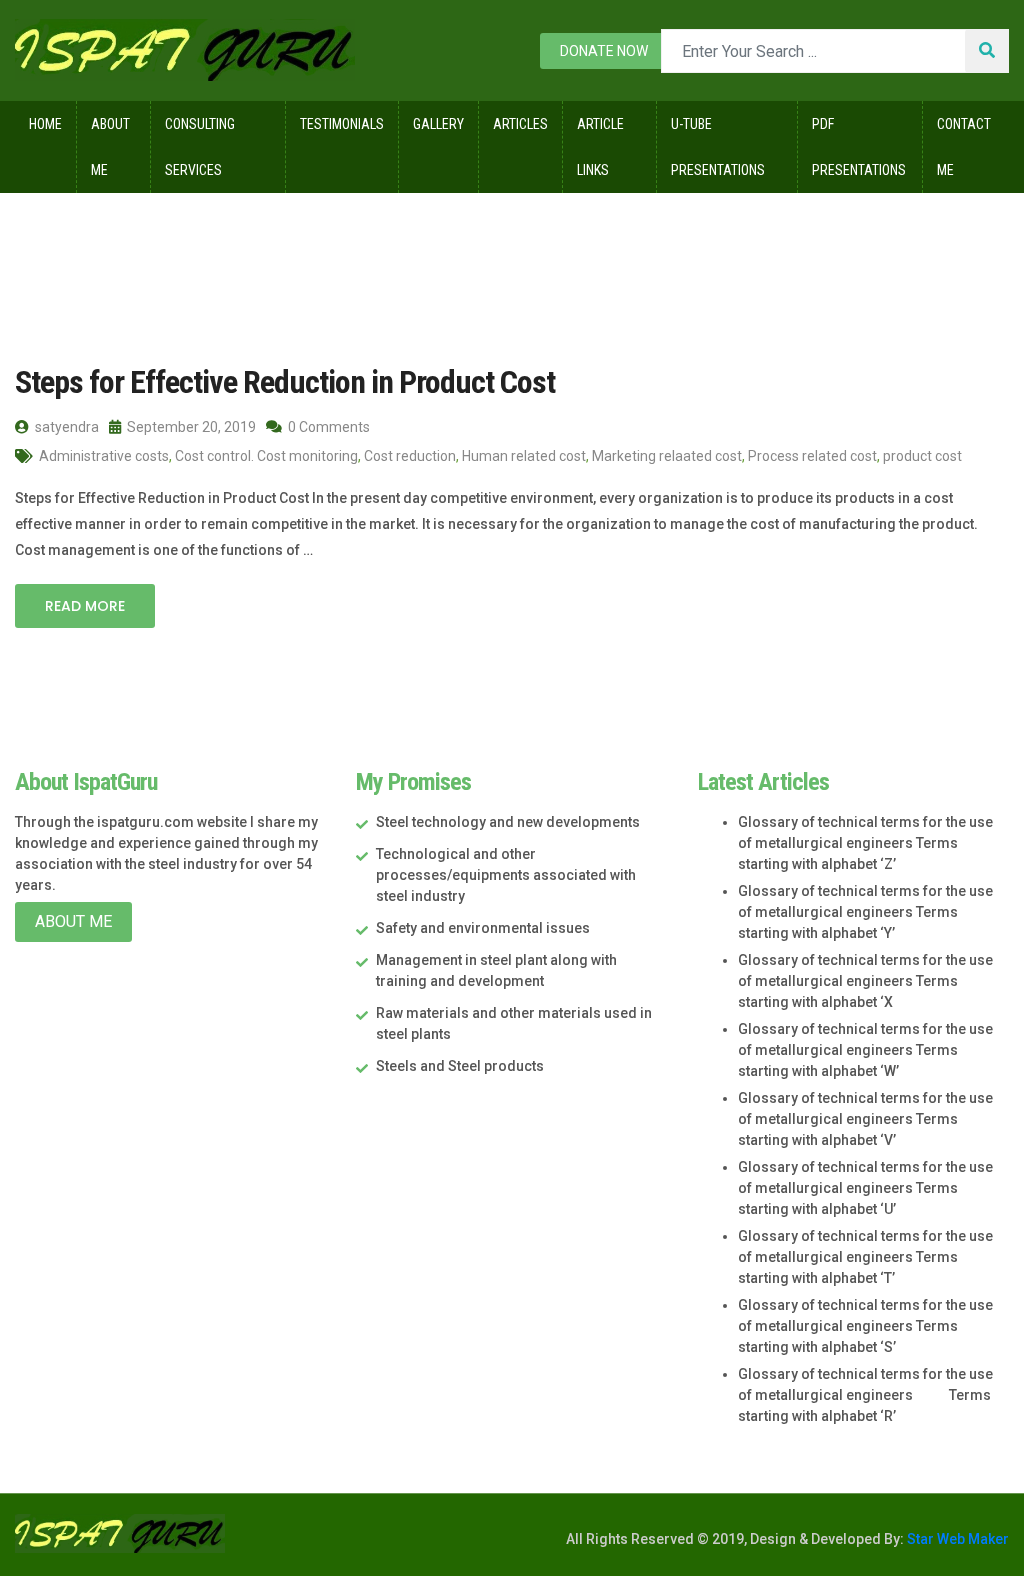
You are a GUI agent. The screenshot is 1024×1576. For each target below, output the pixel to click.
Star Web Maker (956, 1539)
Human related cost (524, 456)
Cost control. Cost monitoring (266, 456)
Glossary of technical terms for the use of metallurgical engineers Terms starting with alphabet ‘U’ (865, 1188)
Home (45, 124)
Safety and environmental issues (483, 928)
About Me (110, 147)
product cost (922, 456)
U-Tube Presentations (718, 147)
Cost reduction (410, 456)
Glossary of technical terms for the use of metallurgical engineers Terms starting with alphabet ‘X (865, 981)
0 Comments (327, 427)
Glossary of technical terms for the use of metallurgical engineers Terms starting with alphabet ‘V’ (865, 1119)
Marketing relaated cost (667, 456)
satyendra (65, 427)
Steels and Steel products (460, 1066)
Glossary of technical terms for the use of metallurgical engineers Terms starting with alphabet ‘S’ (865, 1326)
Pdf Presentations (859, 147)
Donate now (604, 51)
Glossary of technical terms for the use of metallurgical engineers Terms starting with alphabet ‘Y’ (865, 912)
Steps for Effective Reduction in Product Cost (285, 382)
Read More (85, 606)
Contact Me (964, 147)
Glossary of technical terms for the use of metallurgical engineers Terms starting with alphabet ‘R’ (865, 1395)
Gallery (438, 124)
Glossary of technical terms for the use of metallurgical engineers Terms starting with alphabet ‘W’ (865, 1050)
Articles (520, 124)
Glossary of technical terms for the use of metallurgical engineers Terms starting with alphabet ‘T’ (865, 1257)
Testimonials (342, 124)
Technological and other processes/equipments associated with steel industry (506, 875)
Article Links (600, 147)
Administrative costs (104, 456)
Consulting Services (200, 147)
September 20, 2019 (190, 427)
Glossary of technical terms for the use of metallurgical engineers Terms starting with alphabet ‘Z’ (865, 843)
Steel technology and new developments (508, 822)
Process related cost (812, 456)
